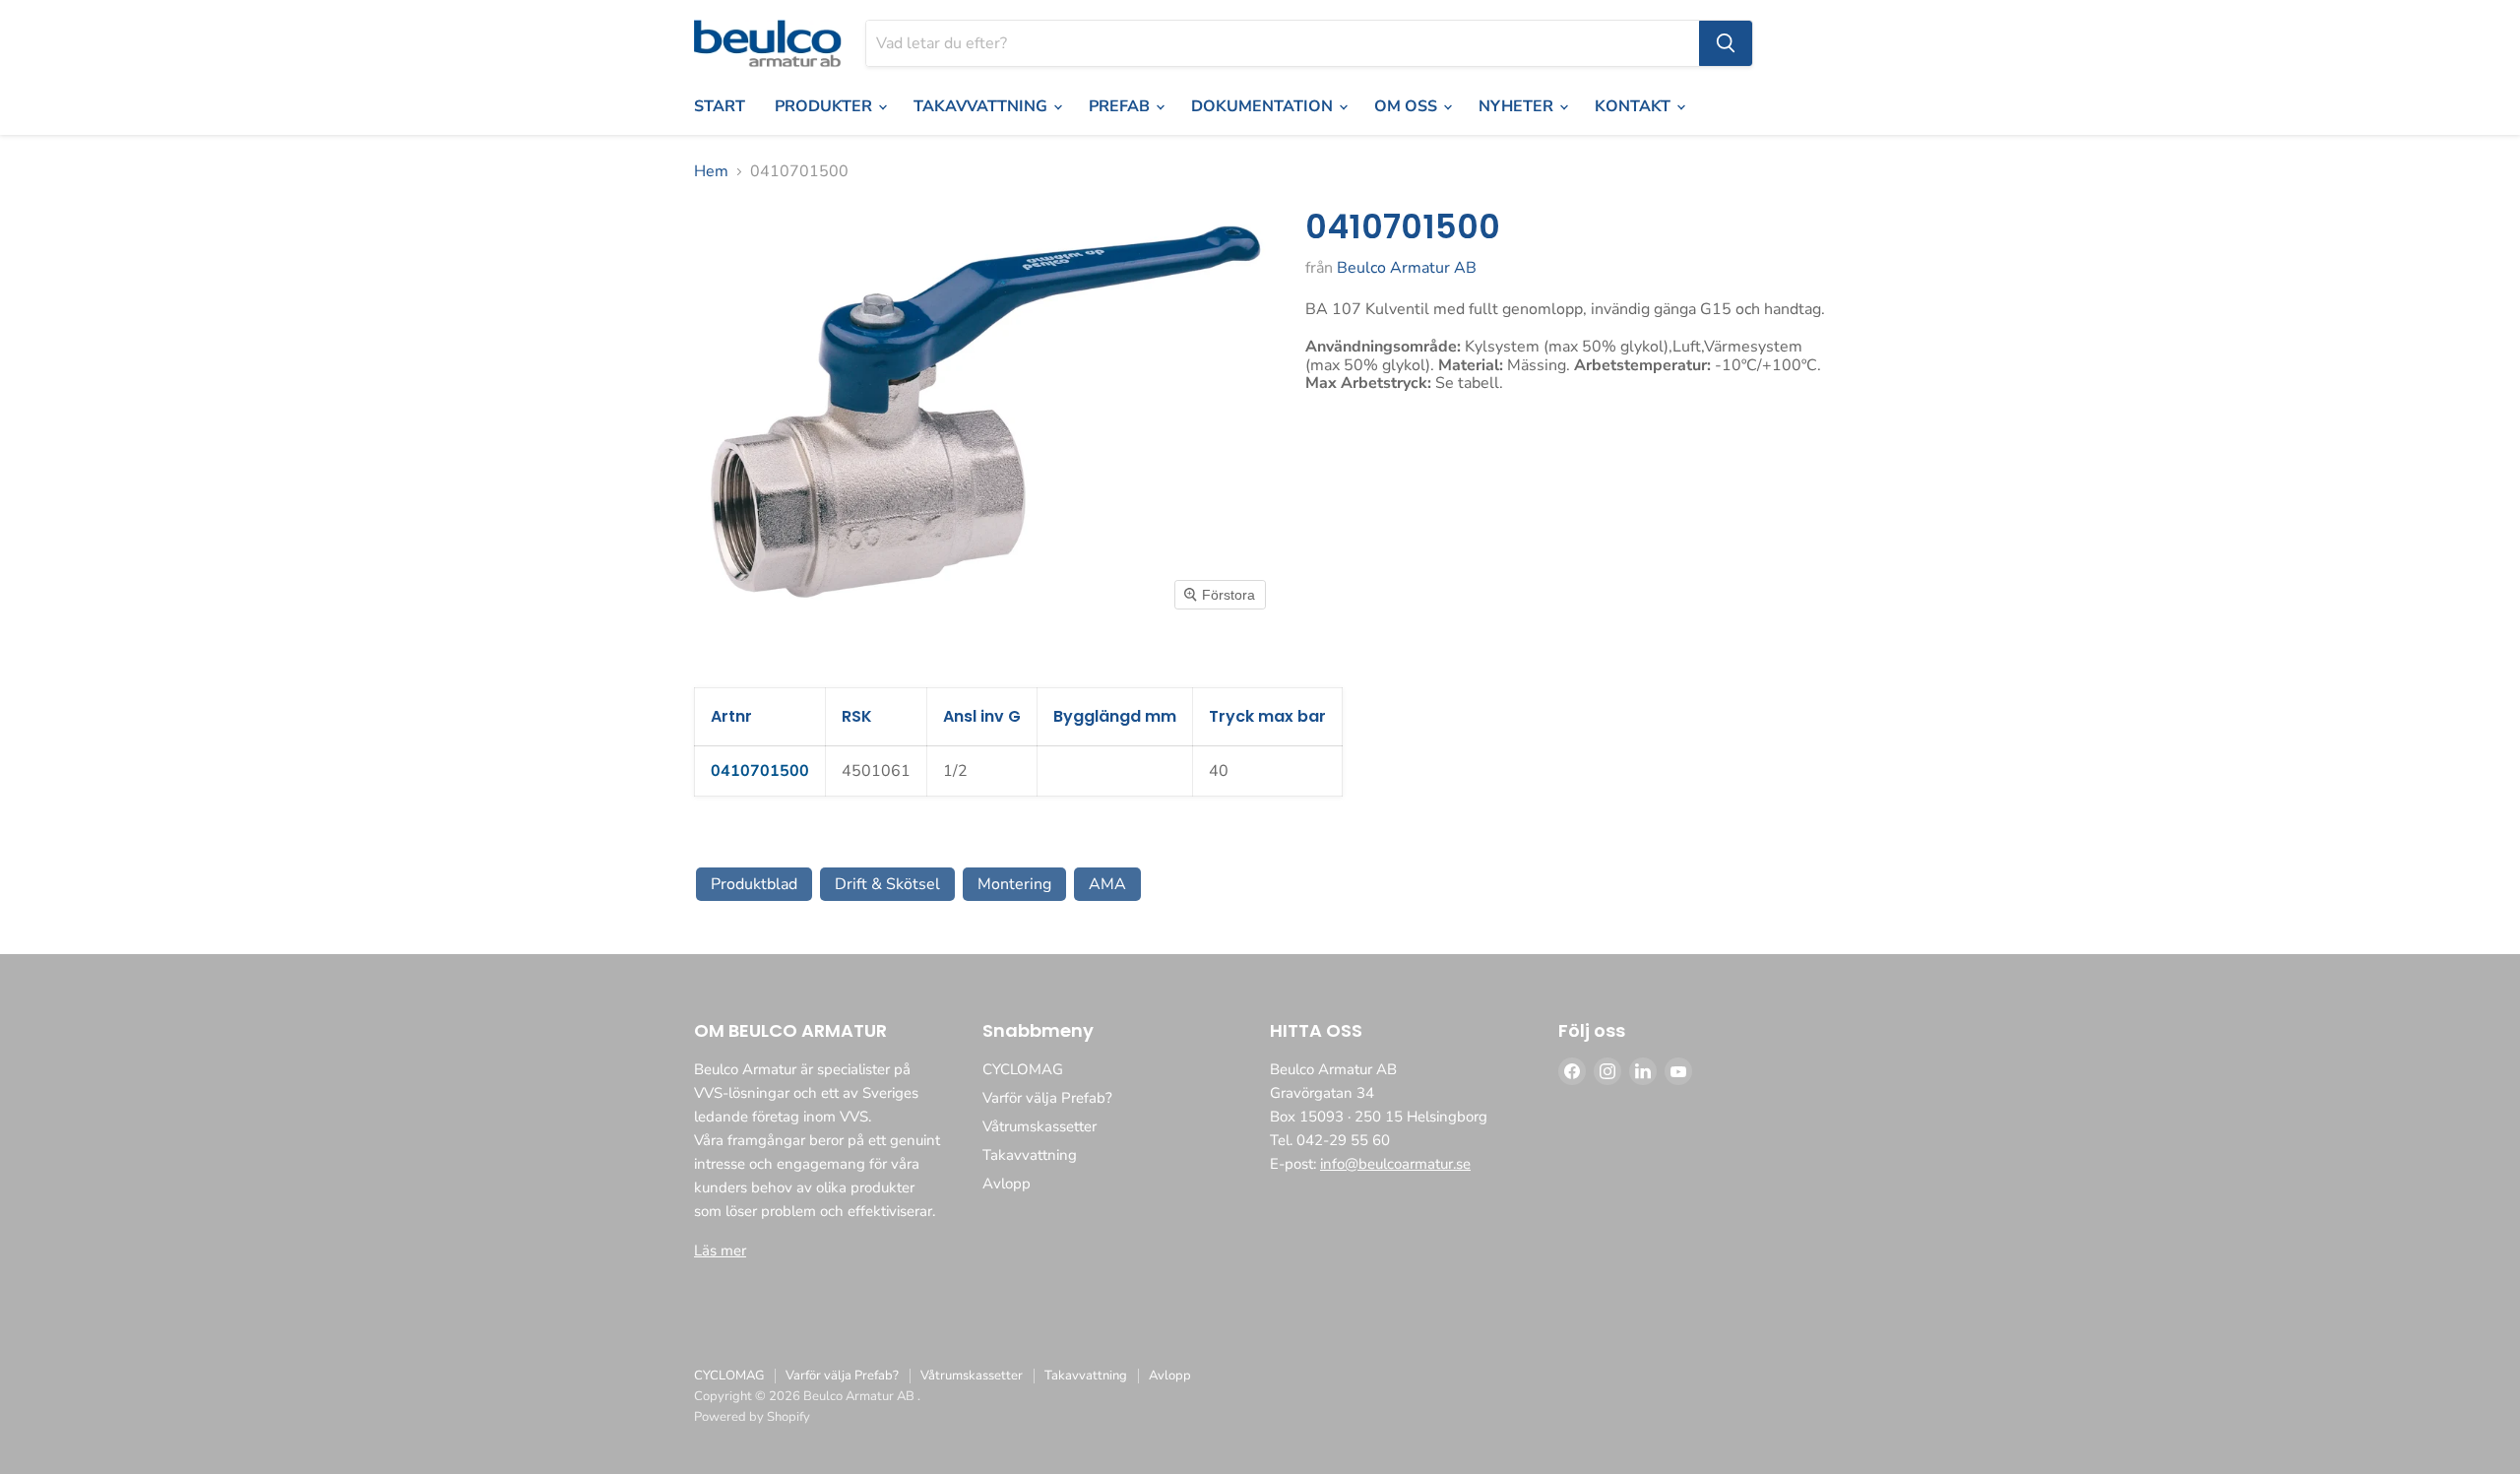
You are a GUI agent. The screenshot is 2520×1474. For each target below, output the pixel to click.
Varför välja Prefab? (1047, 1098)
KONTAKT (1635, 106)
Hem (711, 171)
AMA (1107, 884)
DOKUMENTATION (1264, 106)
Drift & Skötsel (887, 884)
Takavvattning (1030, 1155)
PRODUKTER (825, 106)
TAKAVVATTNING (982, 106)
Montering (1014, 884)
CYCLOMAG (1023, 1069)
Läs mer (720, 1250)
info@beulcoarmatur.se (1395, 1164)
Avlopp (1007, 1184)
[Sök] (1726, 43)
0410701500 (760, 771)
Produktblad (754, 884)
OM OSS (1408, 106)
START (720, 106)
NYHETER (1518, 106)
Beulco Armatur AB (1407, 268)
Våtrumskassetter (1039, 1126)
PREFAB (1121, 106)
